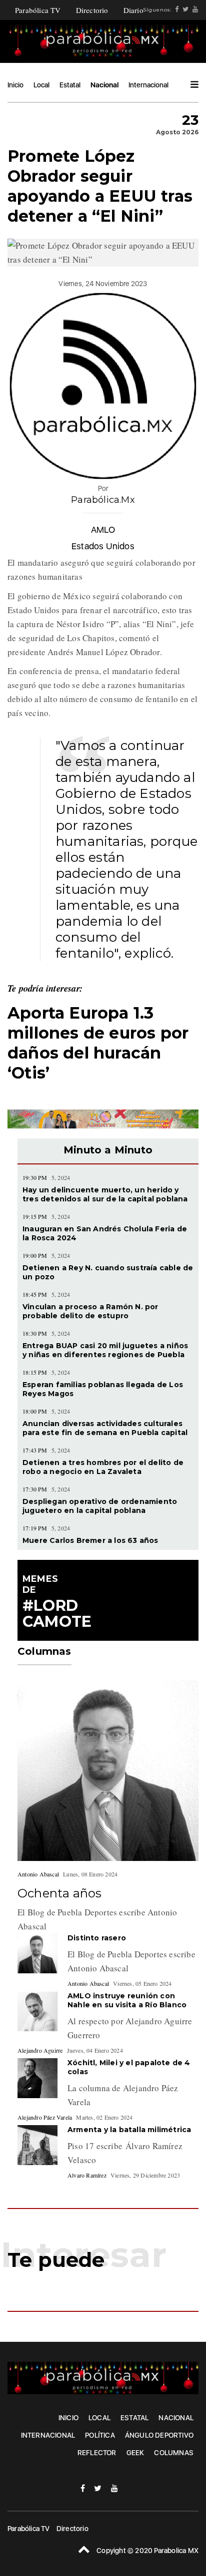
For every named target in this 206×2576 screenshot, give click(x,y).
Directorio (92, 10)
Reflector (97, 2453)
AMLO (103, 530)
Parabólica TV (38, 10)
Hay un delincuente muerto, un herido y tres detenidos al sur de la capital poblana (105, 1194)
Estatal (70, 85)
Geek (135, 2453)
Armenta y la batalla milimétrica (129, 2130)
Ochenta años (59, 1893)
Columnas (174, 2453)
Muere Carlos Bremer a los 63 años (90, 1540)
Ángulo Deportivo (159, 2435)
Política (100, 2435)
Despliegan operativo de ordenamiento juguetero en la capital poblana (100, 1506)
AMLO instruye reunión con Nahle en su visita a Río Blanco (128, 2000)
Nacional (104, 85)
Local (41, 85)
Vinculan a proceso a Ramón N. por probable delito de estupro (90, 1311)
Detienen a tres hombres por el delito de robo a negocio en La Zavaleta (103, 1467)
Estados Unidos (103, 546)
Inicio (15, 85)
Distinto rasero (97, 1938)
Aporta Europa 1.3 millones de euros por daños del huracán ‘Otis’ (98, 1043)
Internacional (148, 85)
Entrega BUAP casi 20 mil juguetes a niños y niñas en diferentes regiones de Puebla (105, 1350)
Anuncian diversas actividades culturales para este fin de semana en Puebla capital (105, 1428)
